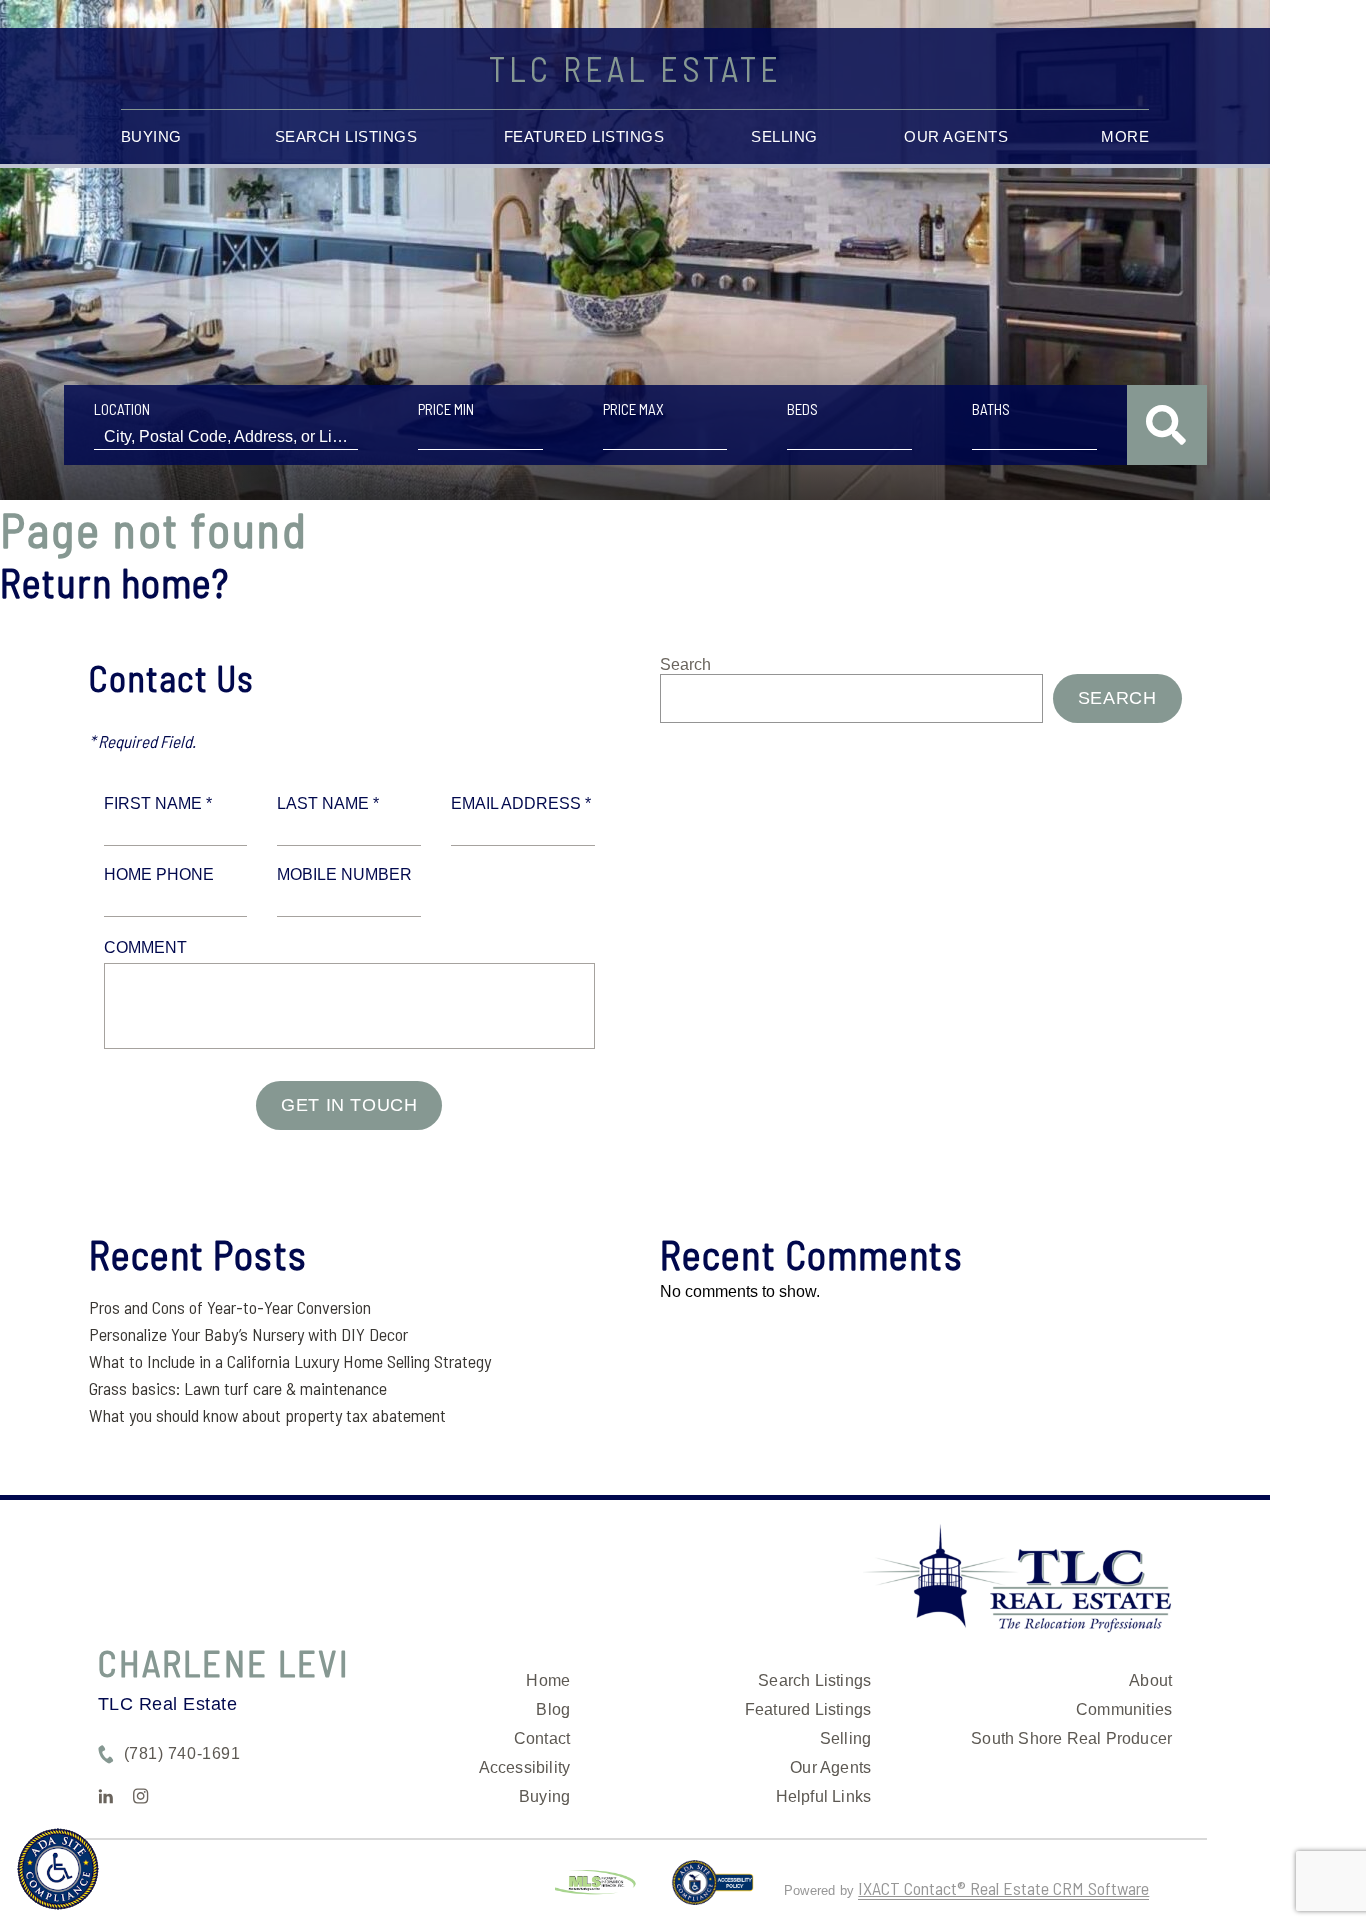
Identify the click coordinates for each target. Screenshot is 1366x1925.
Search (685, 664)
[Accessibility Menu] (58, 1869)
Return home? (114, 582)
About (1150, 1680)
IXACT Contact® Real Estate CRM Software (1003, 1888)
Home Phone (159, 874)
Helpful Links (824, 1796)
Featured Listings (584, 136)
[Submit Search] (1167, 425)
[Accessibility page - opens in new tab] (712, 1891)
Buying (151, 136)
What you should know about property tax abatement (267, 1415)
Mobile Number (344, 874)
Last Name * (328, 803)
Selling (784, 136)
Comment (145, 947)
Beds (802, 409)
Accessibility (525, 1767)
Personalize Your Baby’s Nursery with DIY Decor (248, 1334)
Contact (542, 1738)
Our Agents (956, 136)
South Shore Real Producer (1071, 1738)
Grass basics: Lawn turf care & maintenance (238, 1388)
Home (548, 1680)
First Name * (158, 803)
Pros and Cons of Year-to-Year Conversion (230, 1307)
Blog (553, 1709)
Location (122, 409)
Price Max (633, 409)
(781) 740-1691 (182, 1753)
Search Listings (346, 136)
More (1125, 136)
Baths (991, 409)
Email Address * (521, 803)
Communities (1124, 1709)
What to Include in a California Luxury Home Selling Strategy (290, 1361)
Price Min (446, 409)
